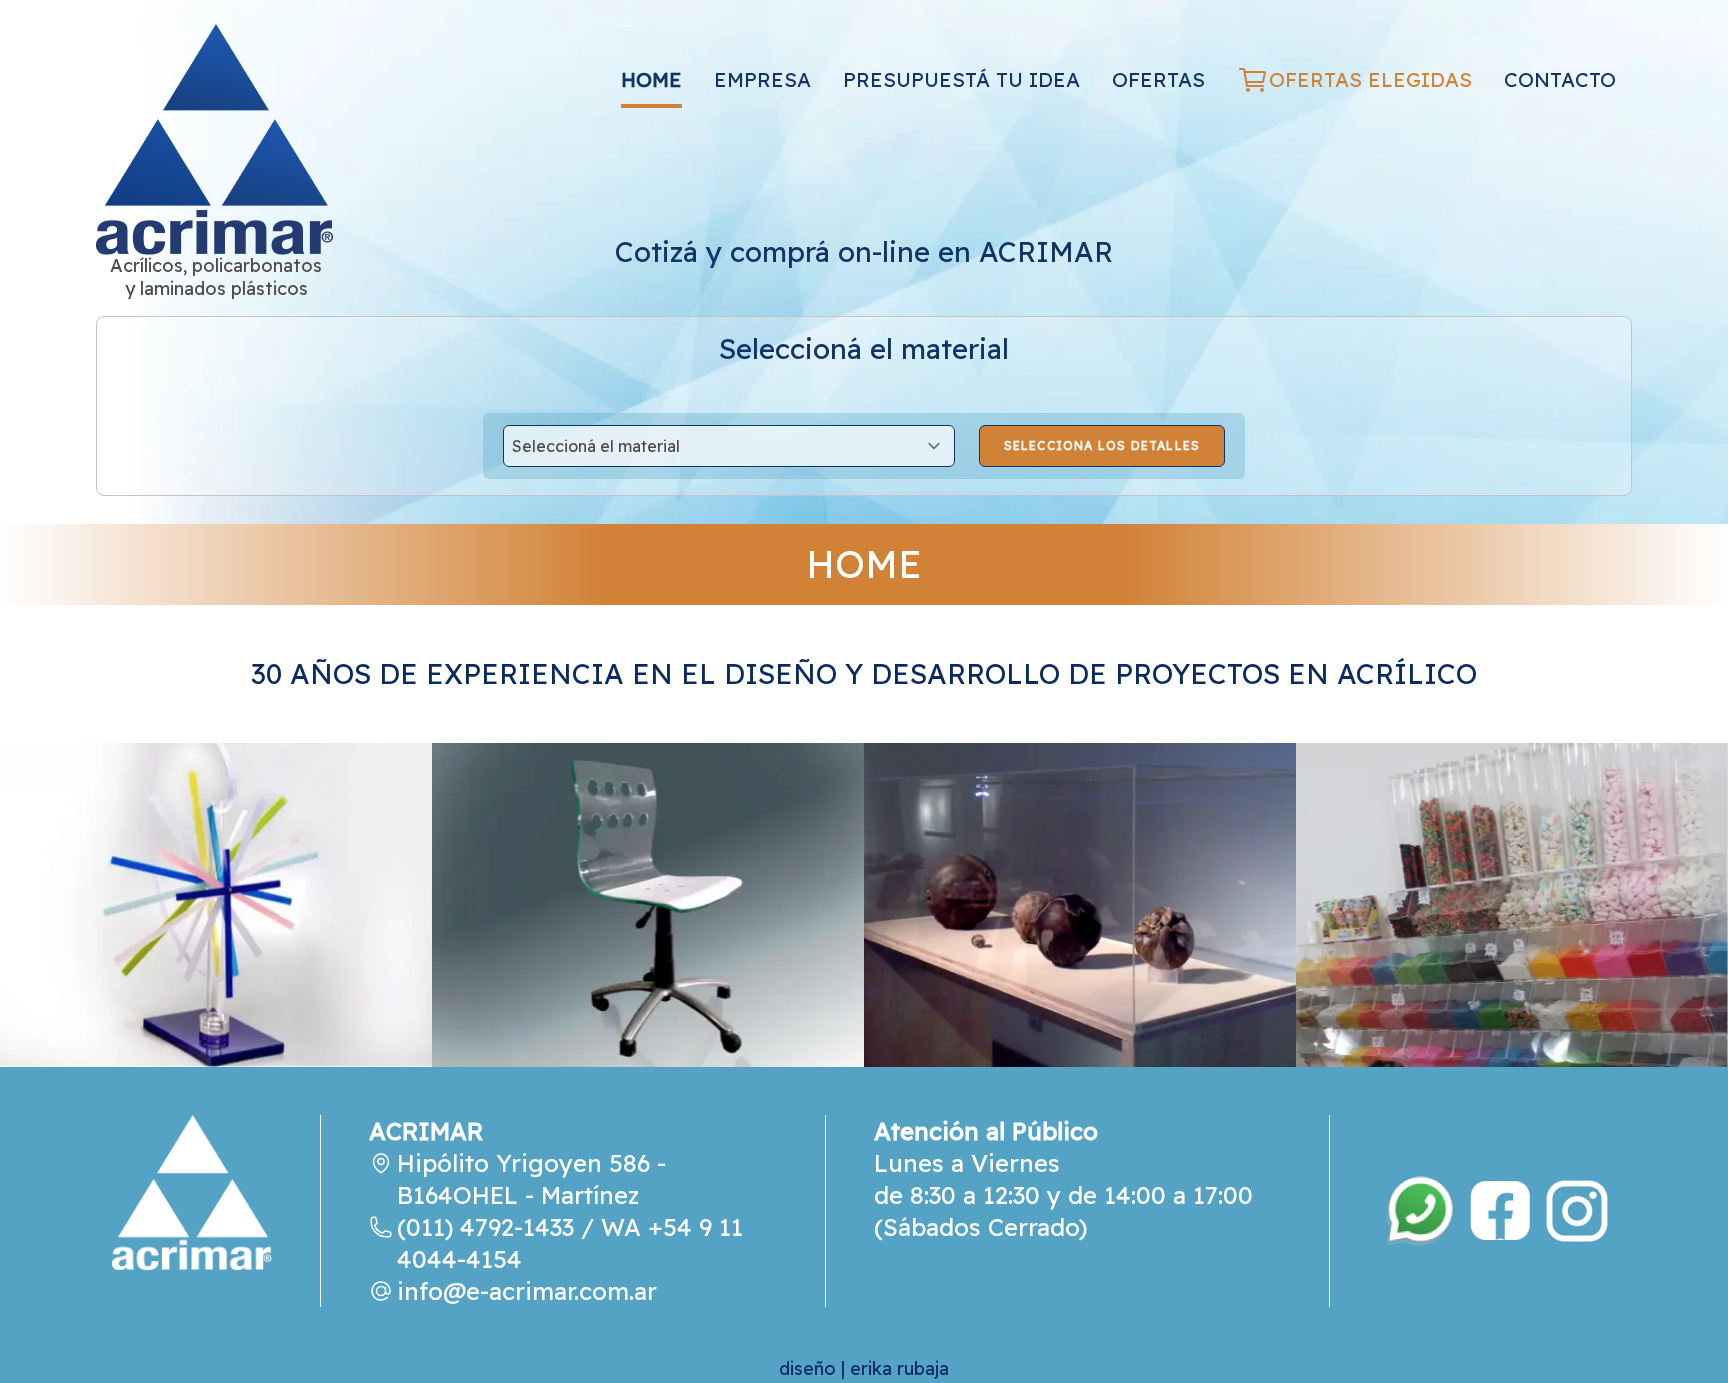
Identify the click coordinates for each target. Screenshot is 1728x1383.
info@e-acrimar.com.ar (527, 1291)
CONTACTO (1560, 79)
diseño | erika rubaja (864, 1368)
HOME (651, 79)
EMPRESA (762, 79)
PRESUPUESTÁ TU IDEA (961, 79)
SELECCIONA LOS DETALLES (1102, 445)
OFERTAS (1158, 79)
